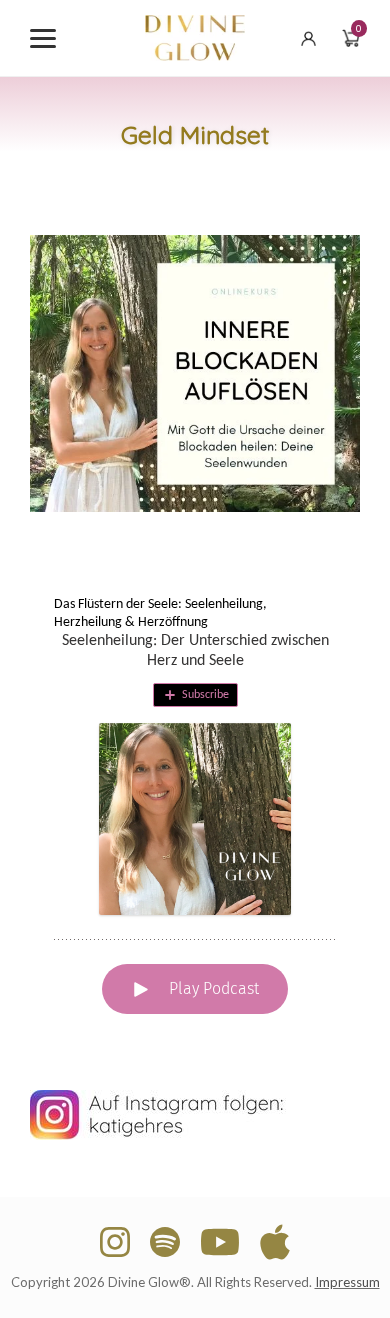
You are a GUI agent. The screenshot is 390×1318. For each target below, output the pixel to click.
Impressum (347, 1282)
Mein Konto (311, 38)
